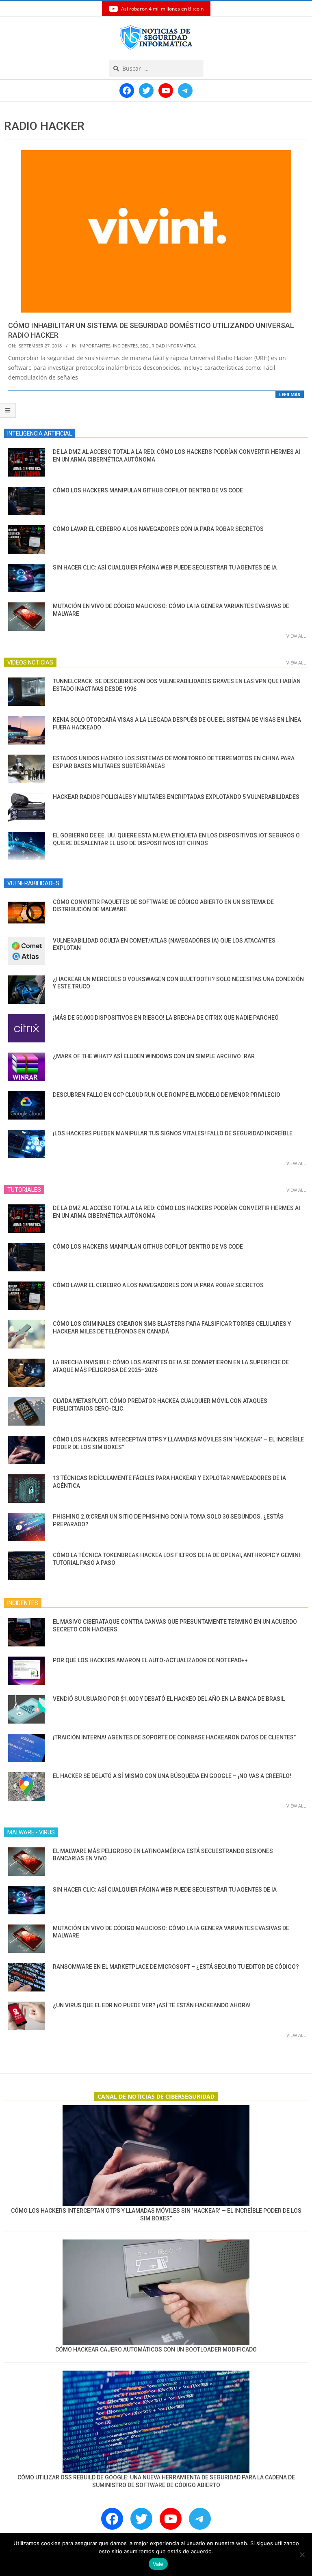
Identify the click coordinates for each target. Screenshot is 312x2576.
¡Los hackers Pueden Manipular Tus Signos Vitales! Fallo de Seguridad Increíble (173, 1133)
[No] (302, 2554)
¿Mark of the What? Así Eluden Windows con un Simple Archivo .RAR (154, 1056)
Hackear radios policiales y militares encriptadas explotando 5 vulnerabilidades (176, 797)
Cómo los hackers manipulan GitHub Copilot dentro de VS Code (148, 490)
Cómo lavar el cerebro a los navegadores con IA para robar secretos (158, 529)
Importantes (95, 346)
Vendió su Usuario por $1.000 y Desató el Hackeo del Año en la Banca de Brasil (169, 1699)
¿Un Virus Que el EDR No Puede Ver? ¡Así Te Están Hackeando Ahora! (152, 2005)
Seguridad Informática (168, 346)
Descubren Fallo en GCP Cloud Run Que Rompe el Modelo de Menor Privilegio (167, 1095)
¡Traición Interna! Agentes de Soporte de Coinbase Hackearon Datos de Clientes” (174, 1737)
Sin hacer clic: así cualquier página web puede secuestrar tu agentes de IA (165, 567)
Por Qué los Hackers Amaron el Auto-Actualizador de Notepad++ (150, 1660)
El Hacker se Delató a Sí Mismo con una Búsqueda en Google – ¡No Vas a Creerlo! (172, 1776)
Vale (158, 2564)
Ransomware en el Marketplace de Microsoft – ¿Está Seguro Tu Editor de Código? (176, 1967)
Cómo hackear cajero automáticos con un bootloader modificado (156, 2349)
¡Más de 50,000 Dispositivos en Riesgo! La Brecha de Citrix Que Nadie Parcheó (166, 1018)
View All (296, 636)
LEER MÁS (290, 394)
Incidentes (125, 346)
